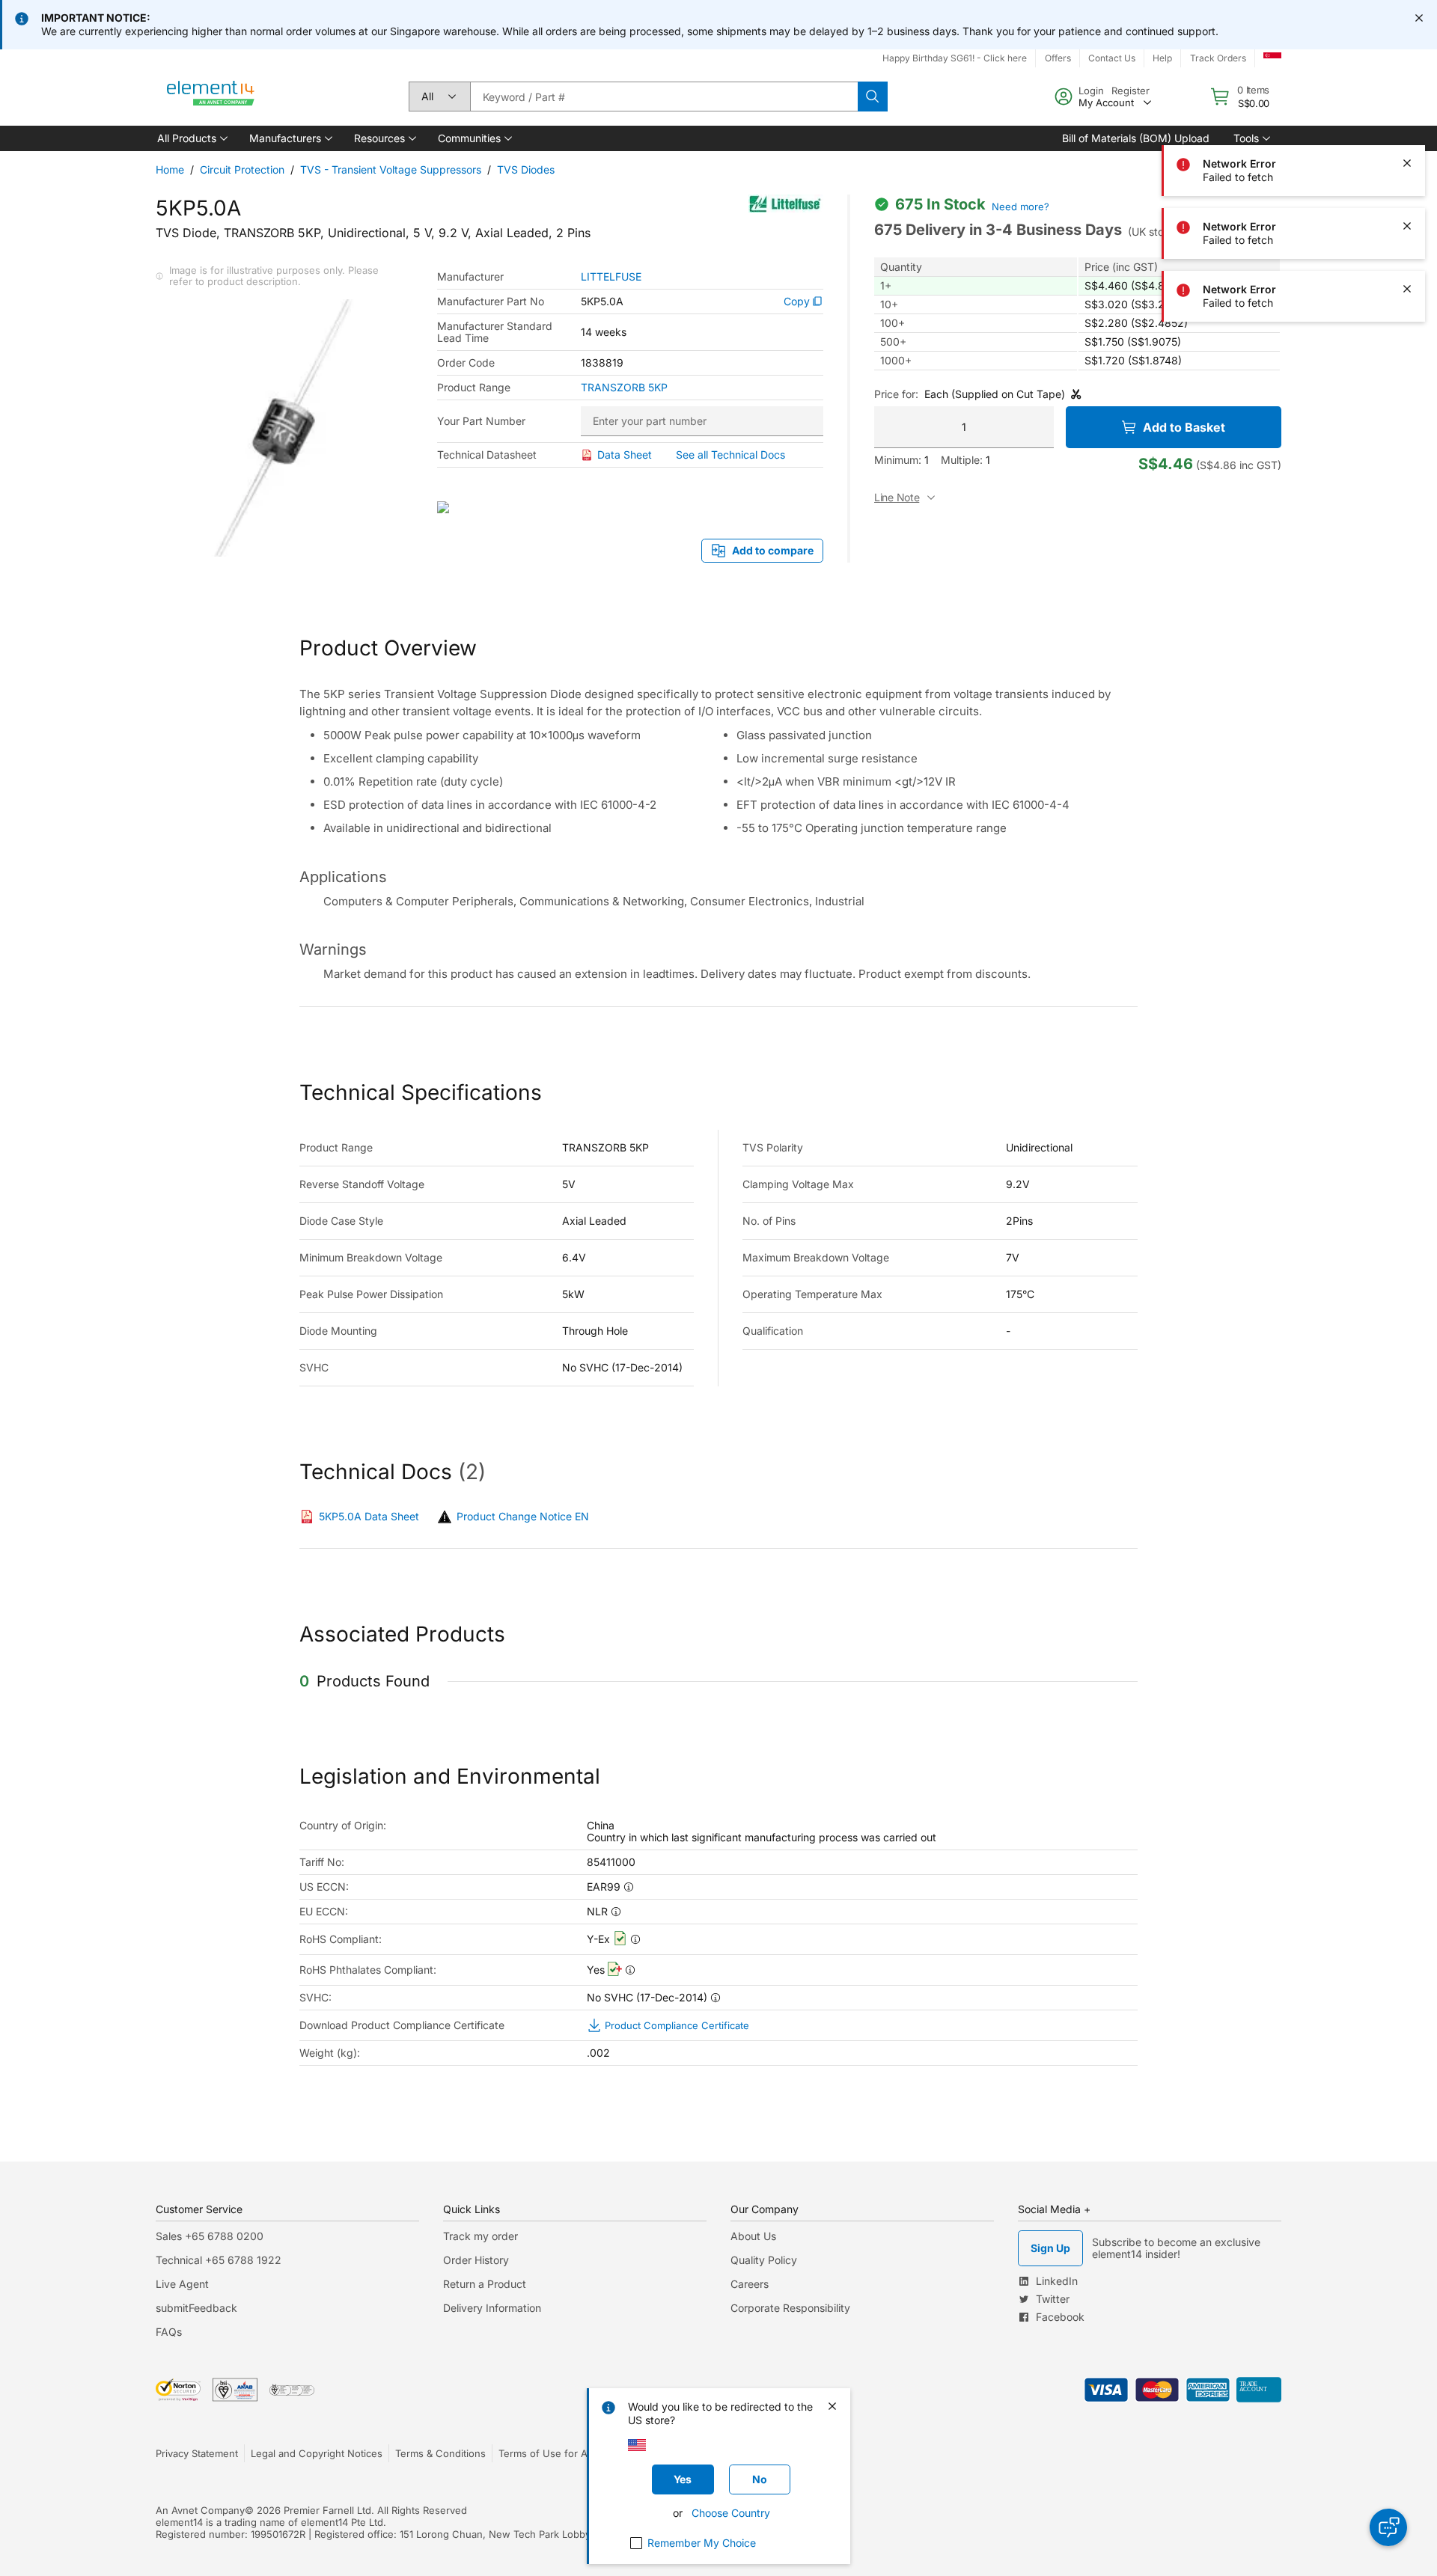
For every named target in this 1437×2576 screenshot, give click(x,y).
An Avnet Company (200, 2510)
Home (170, 169)
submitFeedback (196, 2308)
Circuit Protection (242, 169)
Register (1131, 91)
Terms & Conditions (440, 2453)
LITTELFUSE (611, 277)
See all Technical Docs (730, 455)
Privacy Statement (197, 2453)
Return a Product (485, 2284)
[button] (191, 138)
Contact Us (1112, 58)
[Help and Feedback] (1388, 2527)
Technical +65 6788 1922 (219, 2260)
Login (1091, 91)
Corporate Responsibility (790, 2308)
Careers (750, 2284)
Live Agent (182, 2284)
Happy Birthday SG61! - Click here (955, 58)
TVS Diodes (526, 169)
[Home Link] (211, 97)
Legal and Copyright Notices (317, 2453)
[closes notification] (1419, 18)
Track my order (480, 2236)
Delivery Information (492, 2308)
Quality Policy (764, 2260)
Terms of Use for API (547, 2453)
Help (1162, 58)
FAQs (169, 2332)
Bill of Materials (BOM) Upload (1136, 138)
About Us (753, 2236)
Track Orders (1218, 58)
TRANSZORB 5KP (624, 388)
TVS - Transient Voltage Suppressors (391, 169)
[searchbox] (664, 97)
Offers (1058, 58)
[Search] (873, 97)
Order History (476, 2260)
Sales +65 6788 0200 (210, 2236)
